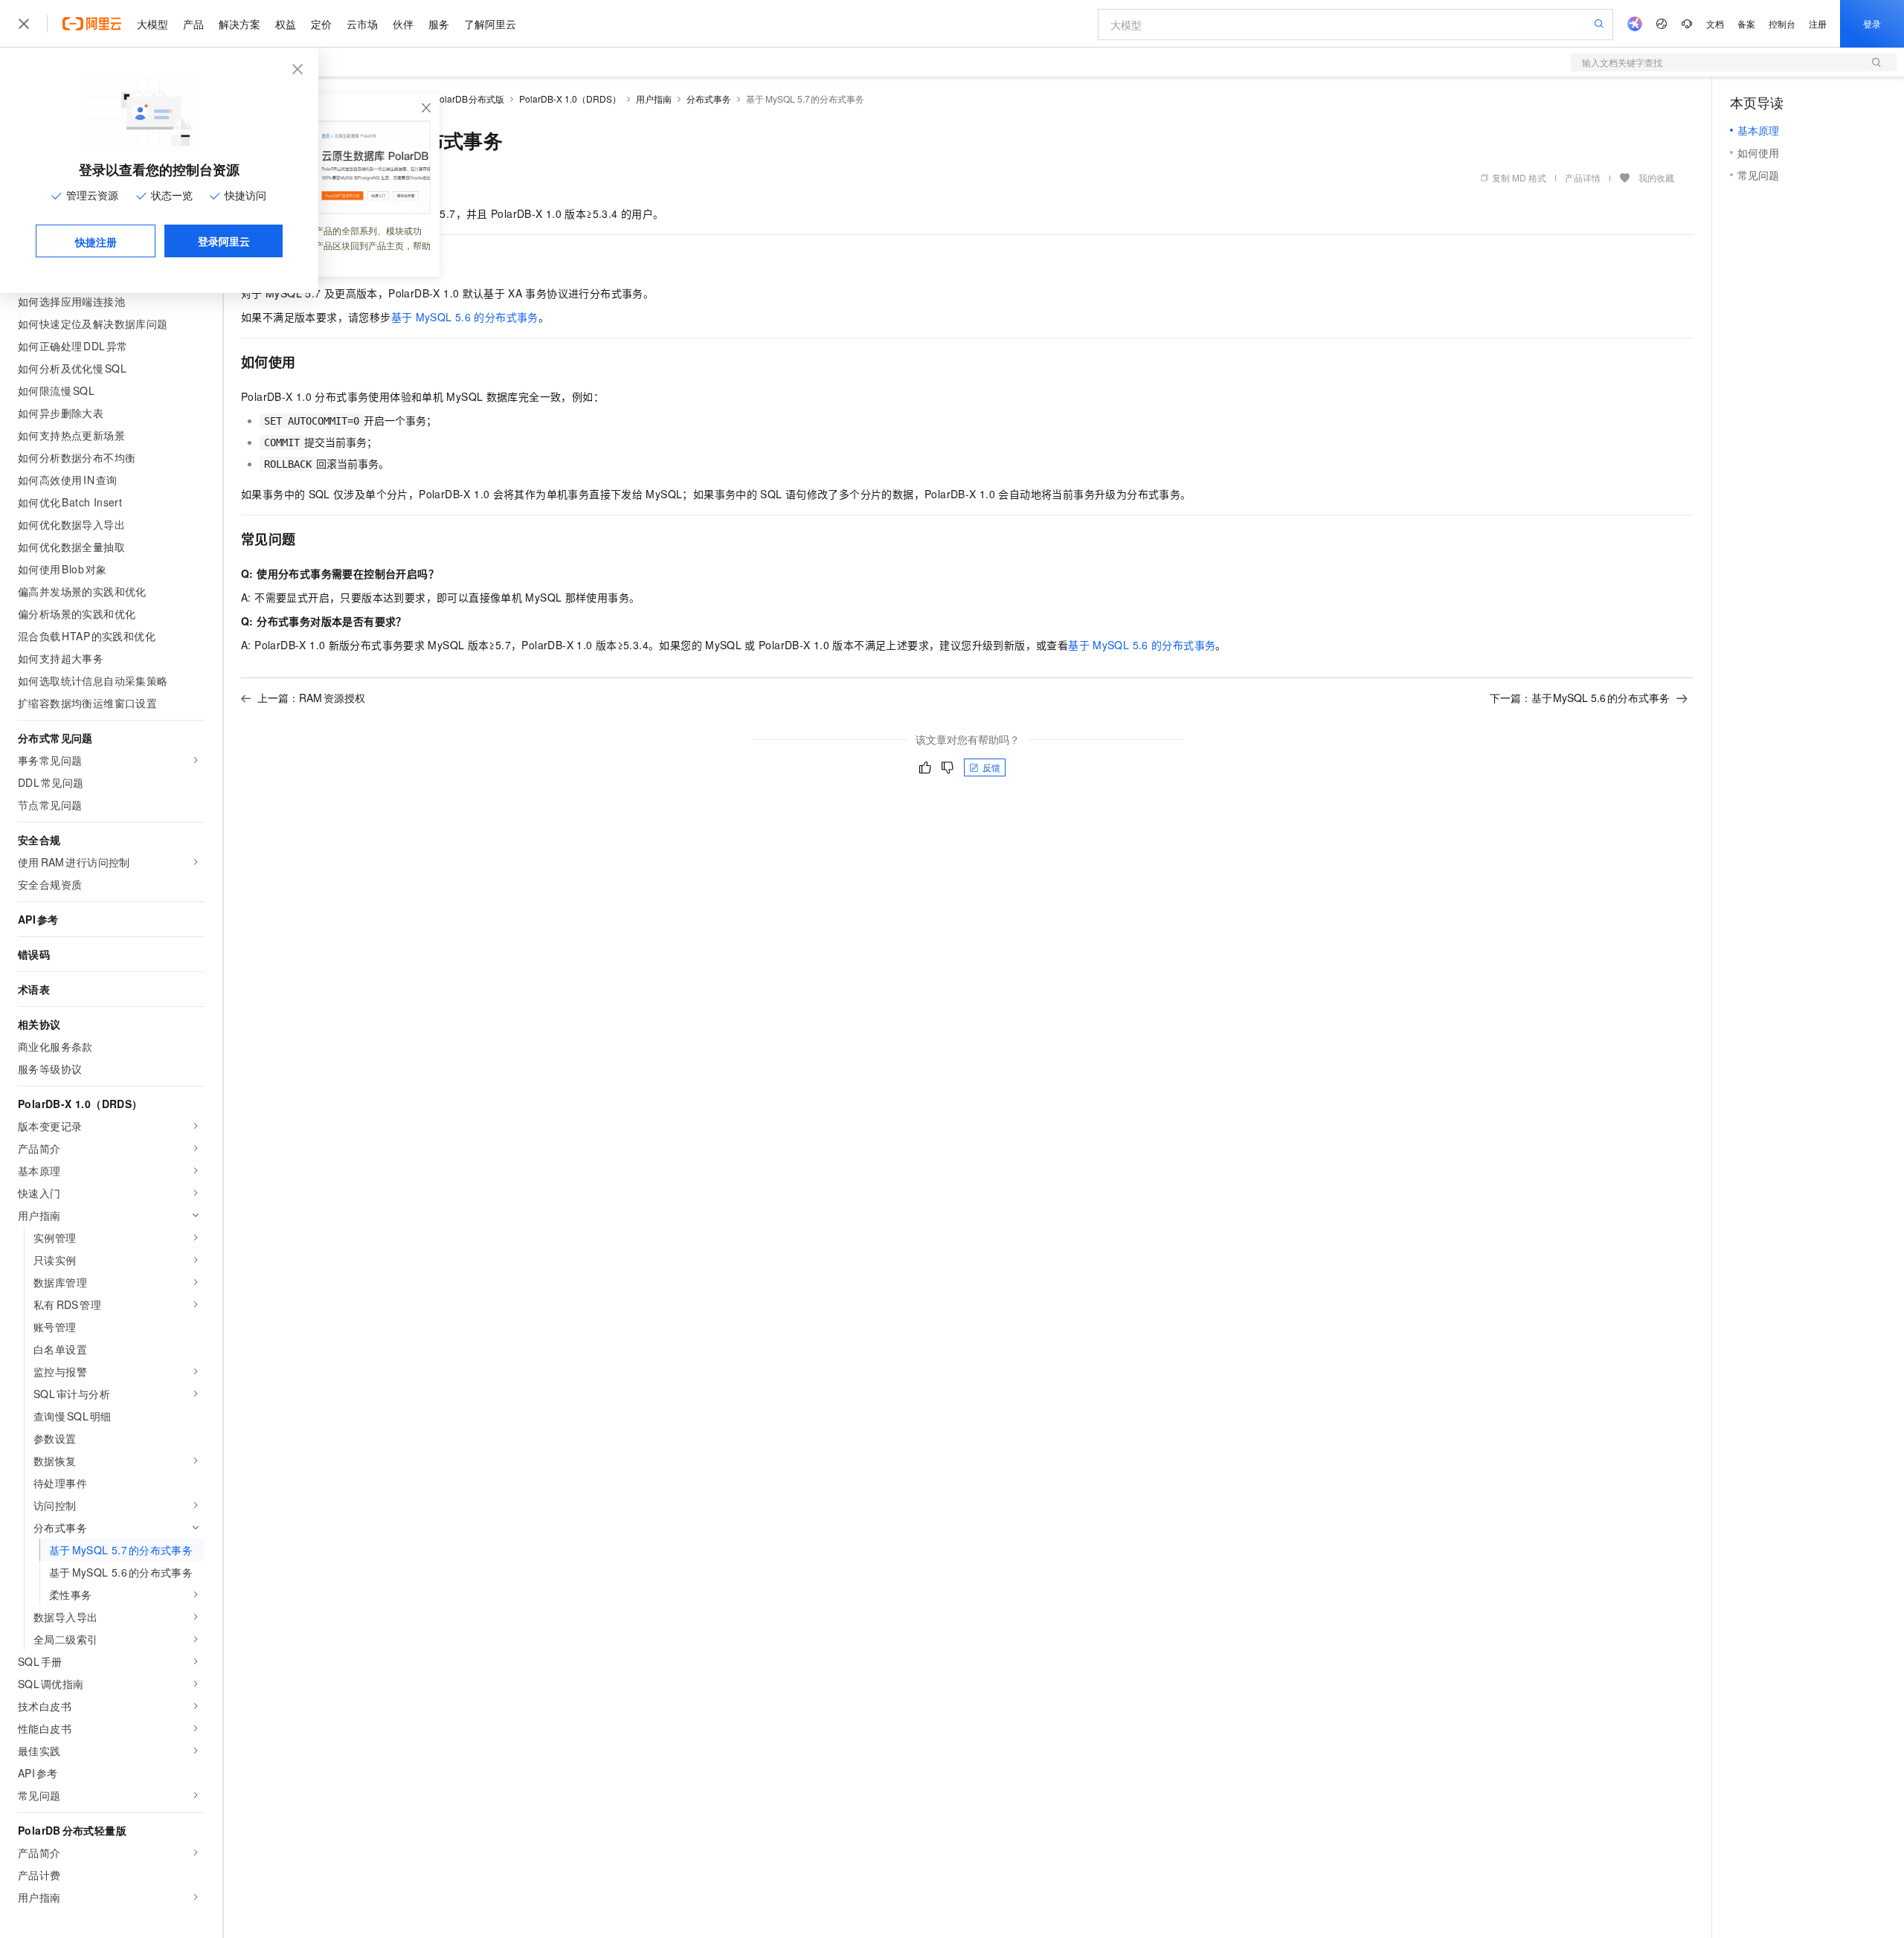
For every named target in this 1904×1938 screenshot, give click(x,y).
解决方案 (239, 24)
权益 (286, 24)
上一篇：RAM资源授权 (311, 698)
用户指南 (654, 99)
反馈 (991, 767)
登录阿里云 (224, 241)
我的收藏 (1656, 177)
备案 (1746, 23)
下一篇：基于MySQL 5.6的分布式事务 (1580, 698)
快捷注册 (96, 242)
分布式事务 (709, 99)
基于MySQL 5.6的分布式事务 (465, 317)
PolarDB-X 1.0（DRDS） (570, 99)
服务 (439, 24)
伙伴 (403, 24)
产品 (193, 24)
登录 (1872, 23)
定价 (321, 24)
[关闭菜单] (24, 24)
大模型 (152, 24)
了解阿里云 (490, 24)
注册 (1818, 23)
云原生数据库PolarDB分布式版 (441, 99)
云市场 (362, 24)
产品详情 (1583, 177)
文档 (1715, 23)
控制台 (1782, 23)
